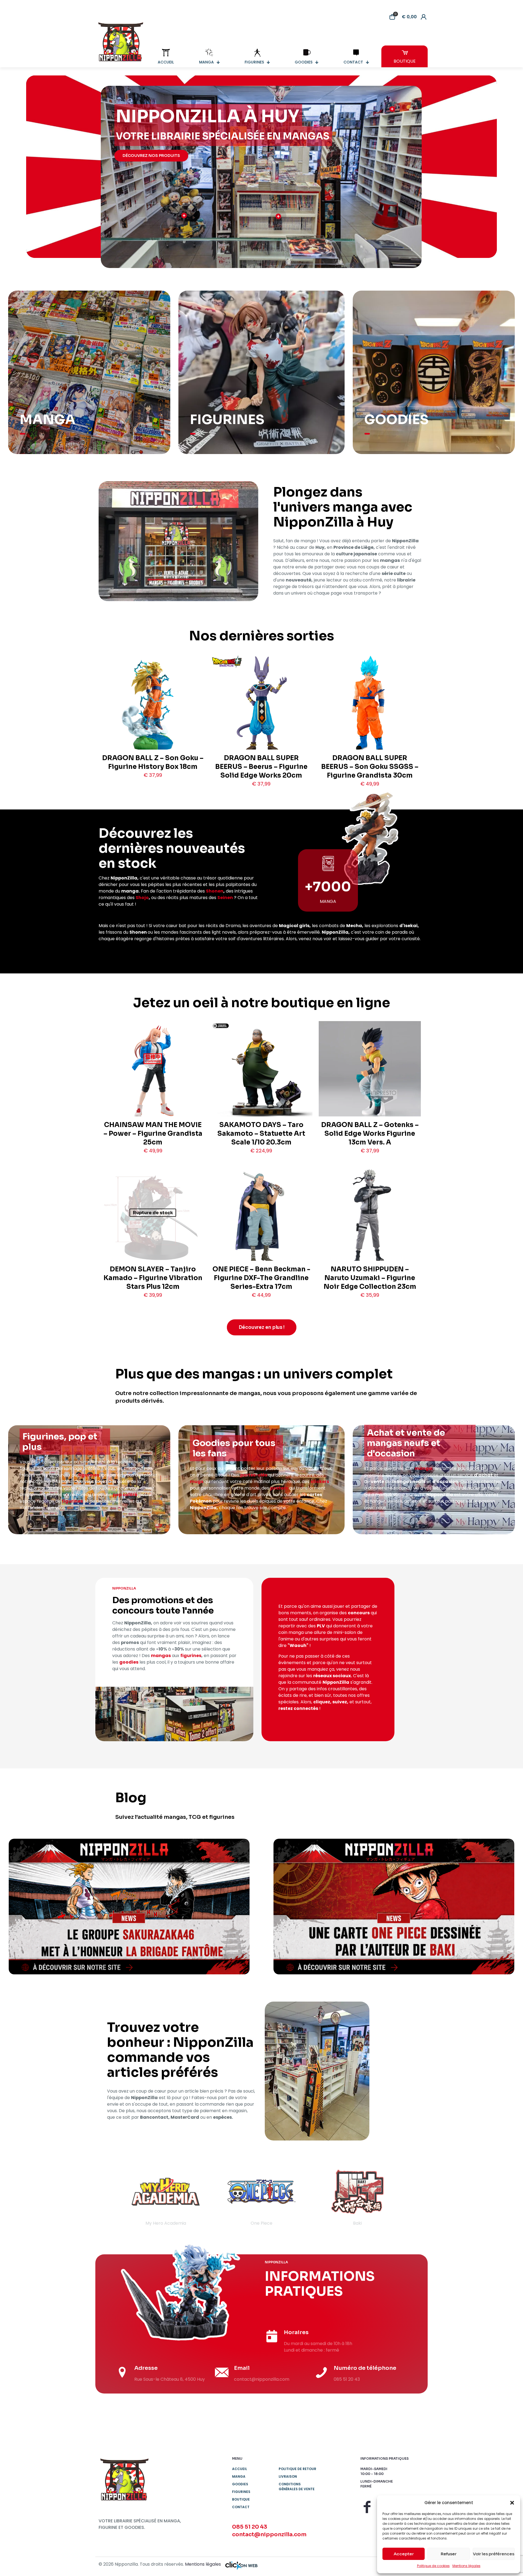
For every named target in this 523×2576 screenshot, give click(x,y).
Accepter (404, 2554)
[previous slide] (110, 2197)
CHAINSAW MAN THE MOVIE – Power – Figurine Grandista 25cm (153, 1134)
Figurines (241, 2492)
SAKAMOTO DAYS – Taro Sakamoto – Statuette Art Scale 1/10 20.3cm (261, 1134)
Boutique (241, 2499)
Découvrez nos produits (151, 156)
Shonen (215, 891)
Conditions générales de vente (297, 2487)
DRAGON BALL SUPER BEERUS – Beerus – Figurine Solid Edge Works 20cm (261, 767)
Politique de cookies (433, 2566)
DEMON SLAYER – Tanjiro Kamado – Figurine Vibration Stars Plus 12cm (153, 1278)
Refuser (449, 2554)
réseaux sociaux (332, 1676)
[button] (512, 2503)
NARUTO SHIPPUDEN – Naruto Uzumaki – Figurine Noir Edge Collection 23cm (370, 1278)
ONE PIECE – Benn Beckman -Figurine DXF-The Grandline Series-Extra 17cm (261, 1278)
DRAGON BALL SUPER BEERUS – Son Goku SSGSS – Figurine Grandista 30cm (370, 767)
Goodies (240, 2484)
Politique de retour (297, 2469)
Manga (239, 2476)
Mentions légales (466, 2566)
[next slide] (413, 2197)
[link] (129, 1907)
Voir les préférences (494, 2554)
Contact (241, 2507)
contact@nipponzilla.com (269, 2534)
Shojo (142, 898)
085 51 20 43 (250, 2527)
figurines (89, 1475)
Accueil (240, 2469)
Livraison (288, 2476)
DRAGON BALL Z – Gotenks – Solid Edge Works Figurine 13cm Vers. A (370, 1134)
